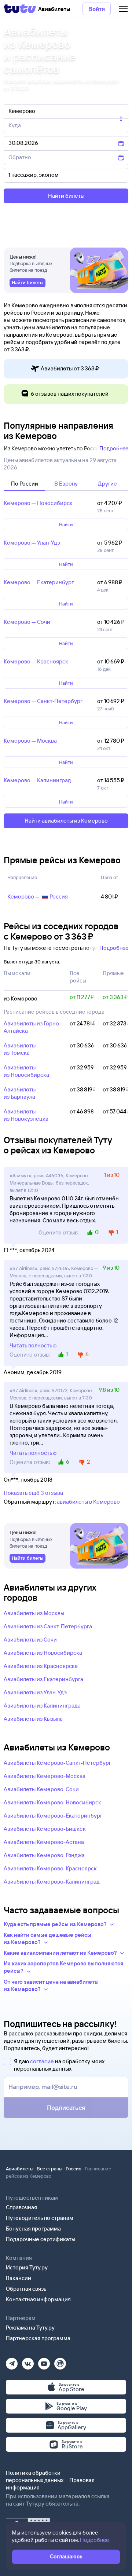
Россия (74, 2169)
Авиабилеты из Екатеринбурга (43, 1679)
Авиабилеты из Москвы (34, 1613)
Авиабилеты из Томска (20, 1049)
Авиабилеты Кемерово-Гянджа (44, 1855)
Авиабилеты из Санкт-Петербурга (48, 1626)
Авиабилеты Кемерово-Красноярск (50, 1868)
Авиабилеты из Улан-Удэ (35, 1692)
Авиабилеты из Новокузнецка (26, 1115)
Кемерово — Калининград (37, 780)
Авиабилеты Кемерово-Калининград (52, 1882)
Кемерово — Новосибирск (38, 503)
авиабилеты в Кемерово (88, 1502)
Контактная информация (38, 2299)
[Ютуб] (44, 2361)
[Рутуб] (60, 2361)
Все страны (49, 2169)
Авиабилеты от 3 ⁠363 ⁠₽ (70, 368)
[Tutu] (20, 9)
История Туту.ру (27, 2267)
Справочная (21, 2207)
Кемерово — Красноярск (36, 661)
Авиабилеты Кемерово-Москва (45, 1776)
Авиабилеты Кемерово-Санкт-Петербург (57, 1763)
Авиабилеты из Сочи (30, 1640)
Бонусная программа (33, 2229)
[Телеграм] (12, 2361)
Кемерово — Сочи (27, 622)
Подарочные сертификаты (41, 2239)
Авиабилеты (20, 2169)
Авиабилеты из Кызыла (33, 1719)
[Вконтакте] (28, 2361)
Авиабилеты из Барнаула (20, 1093)
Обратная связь (26, 2289)
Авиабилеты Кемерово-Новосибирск (52, 1802)
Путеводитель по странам (40, 2218)
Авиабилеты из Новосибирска (26, 1071)
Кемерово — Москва (30, 741)
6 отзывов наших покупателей (70, 394)
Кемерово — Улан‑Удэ (32, 543)
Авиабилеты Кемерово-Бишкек (45, 1829)
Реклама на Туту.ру (30, 2328)
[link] (27, 283)
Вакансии (19, 2278)
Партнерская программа (38, 2338)
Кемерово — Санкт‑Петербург (43, 701)
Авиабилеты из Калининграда (42, 1706)
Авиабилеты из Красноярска (41, 1666)
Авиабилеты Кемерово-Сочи (41, 1789)
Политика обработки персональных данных (35, 2476)
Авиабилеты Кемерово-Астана (44, 1842)
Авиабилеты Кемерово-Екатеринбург (53, 1816)
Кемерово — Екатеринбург (39, 582)
